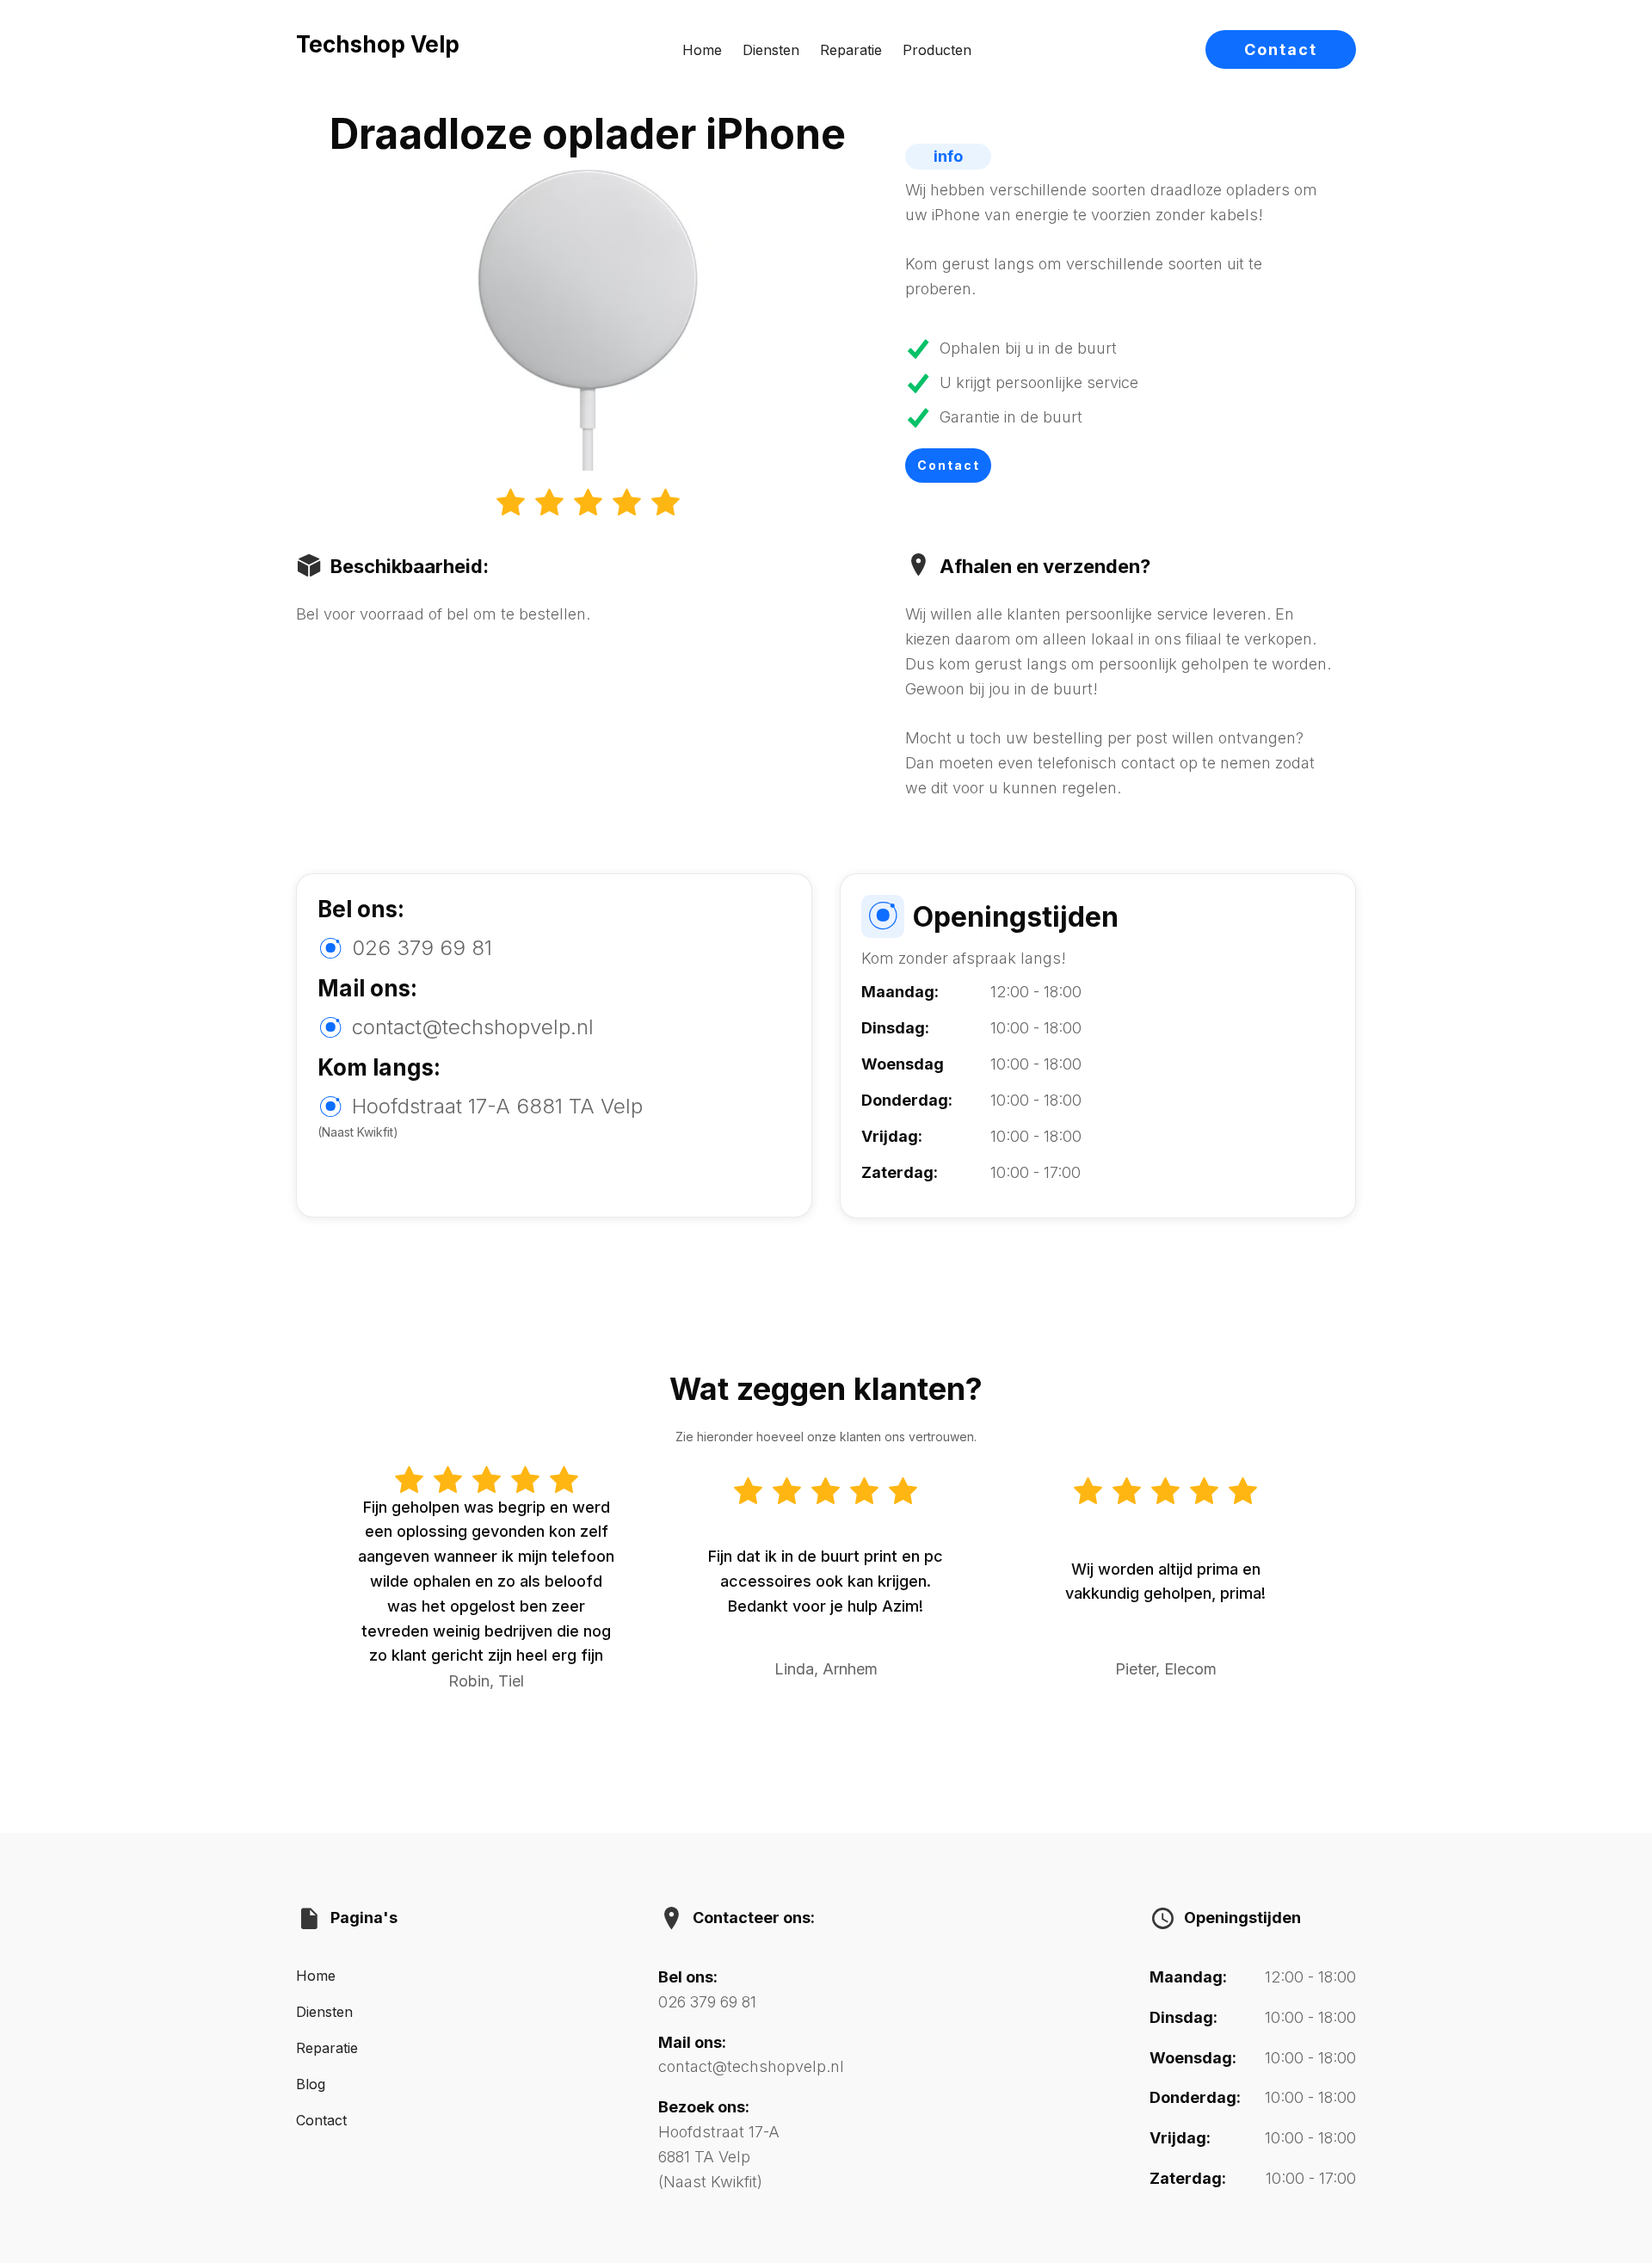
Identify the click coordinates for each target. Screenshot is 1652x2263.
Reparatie (851, 50)
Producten (937, 50)
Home (702, 50)
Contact (1281, 49)
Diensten (771, 50)
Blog (311, 2084)
